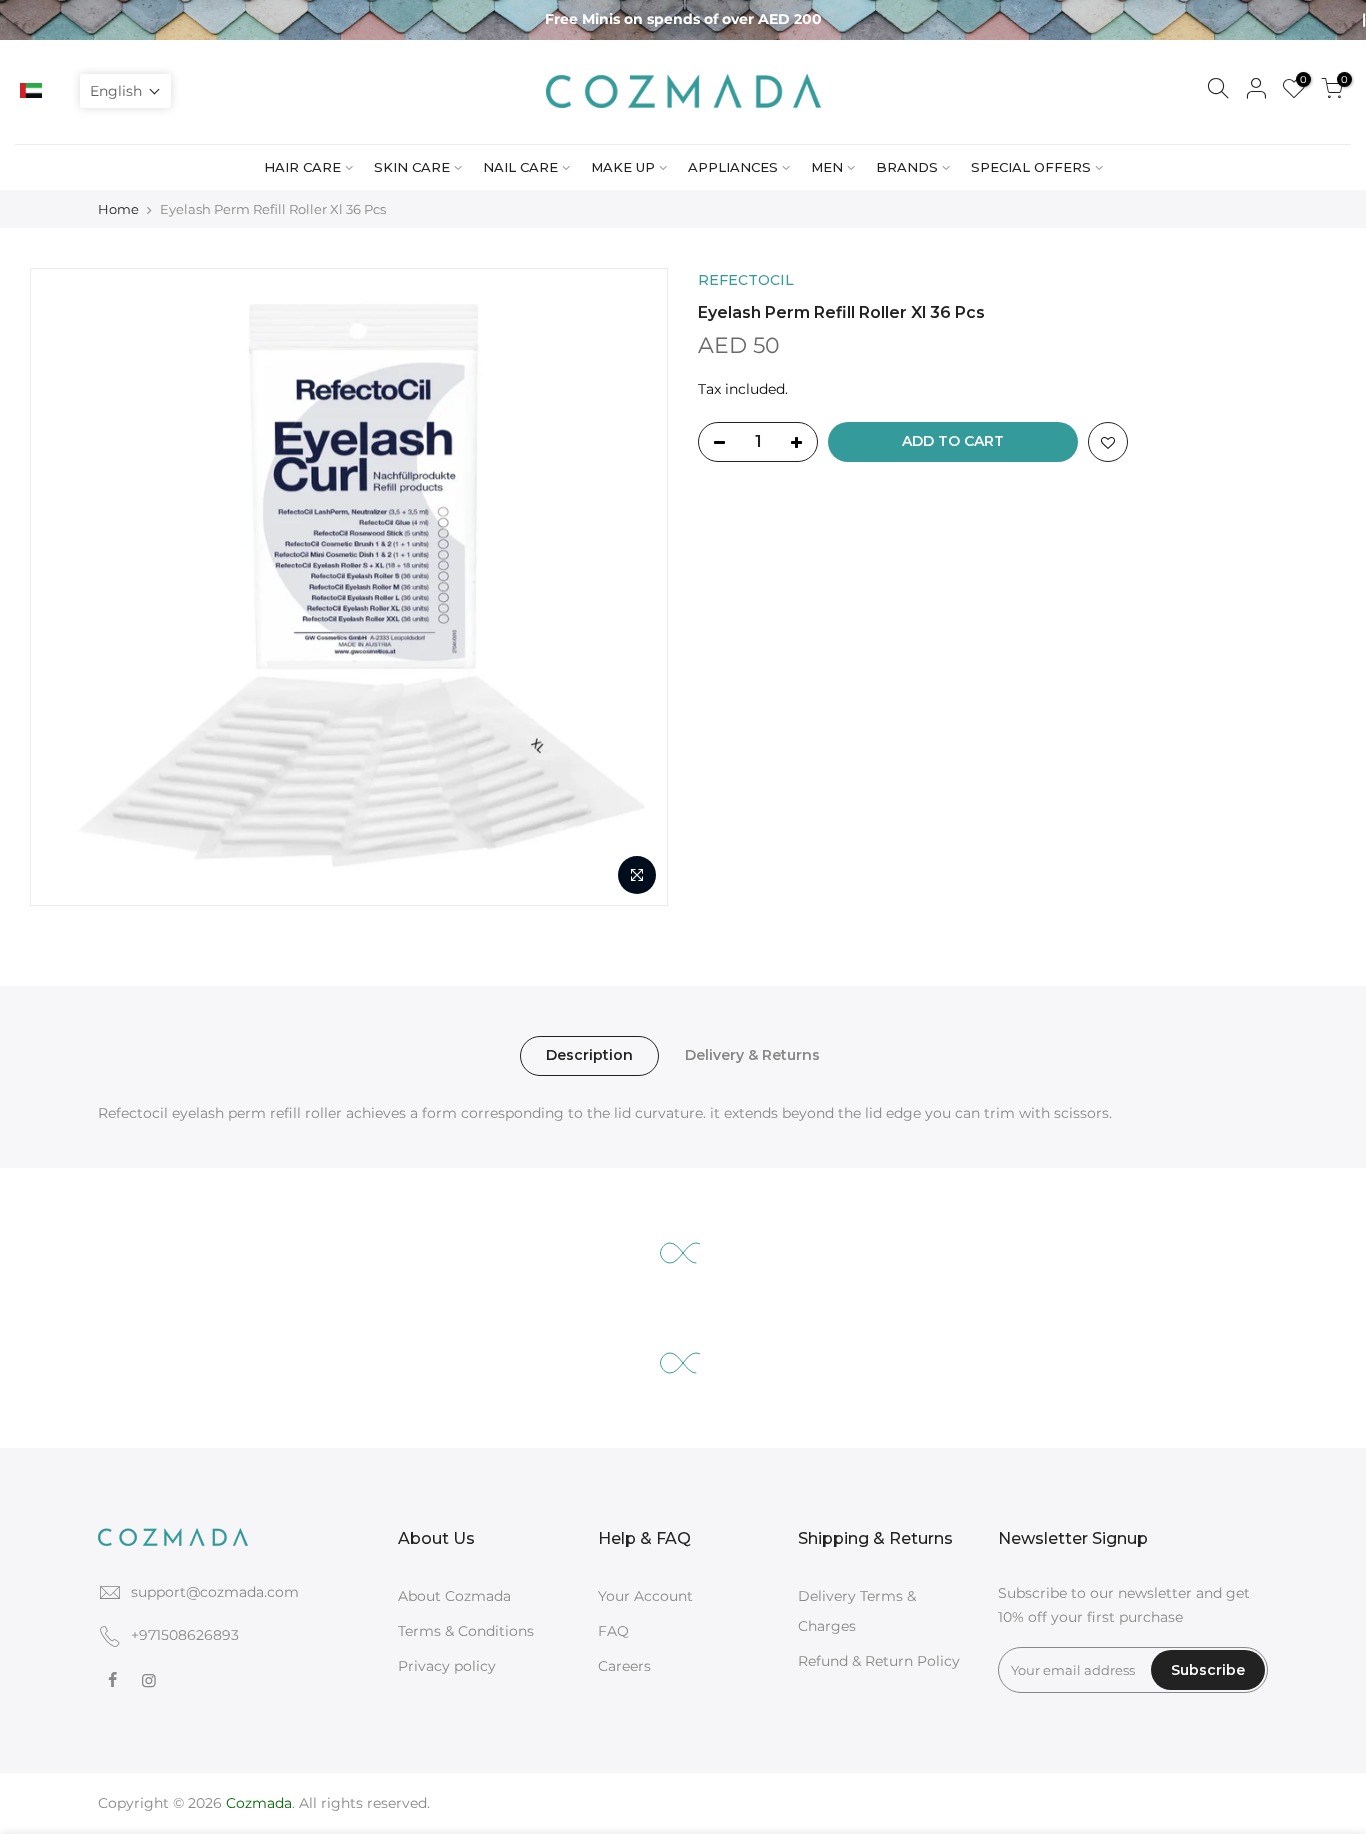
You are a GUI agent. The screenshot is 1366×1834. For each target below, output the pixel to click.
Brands (907, 167)
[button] (125, 91)
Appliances (733, 167)
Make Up (623, 167)
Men (827, 167)
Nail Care (520, 167)
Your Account (645, 1596)
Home (118, 209)
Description (589, 1055)
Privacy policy (447, 1666)
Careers (624, 1666)
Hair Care (302, 167)
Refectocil (746, 280)
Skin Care (412, 167)
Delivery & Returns (752, 1055)
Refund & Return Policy (879, 1661)
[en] (57, 91)
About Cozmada (454, 1596)
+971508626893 (185, 1635)
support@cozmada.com (215, 1592)
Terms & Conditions (466, 1631)
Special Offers (1031, 167)
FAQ (613, 1631)
